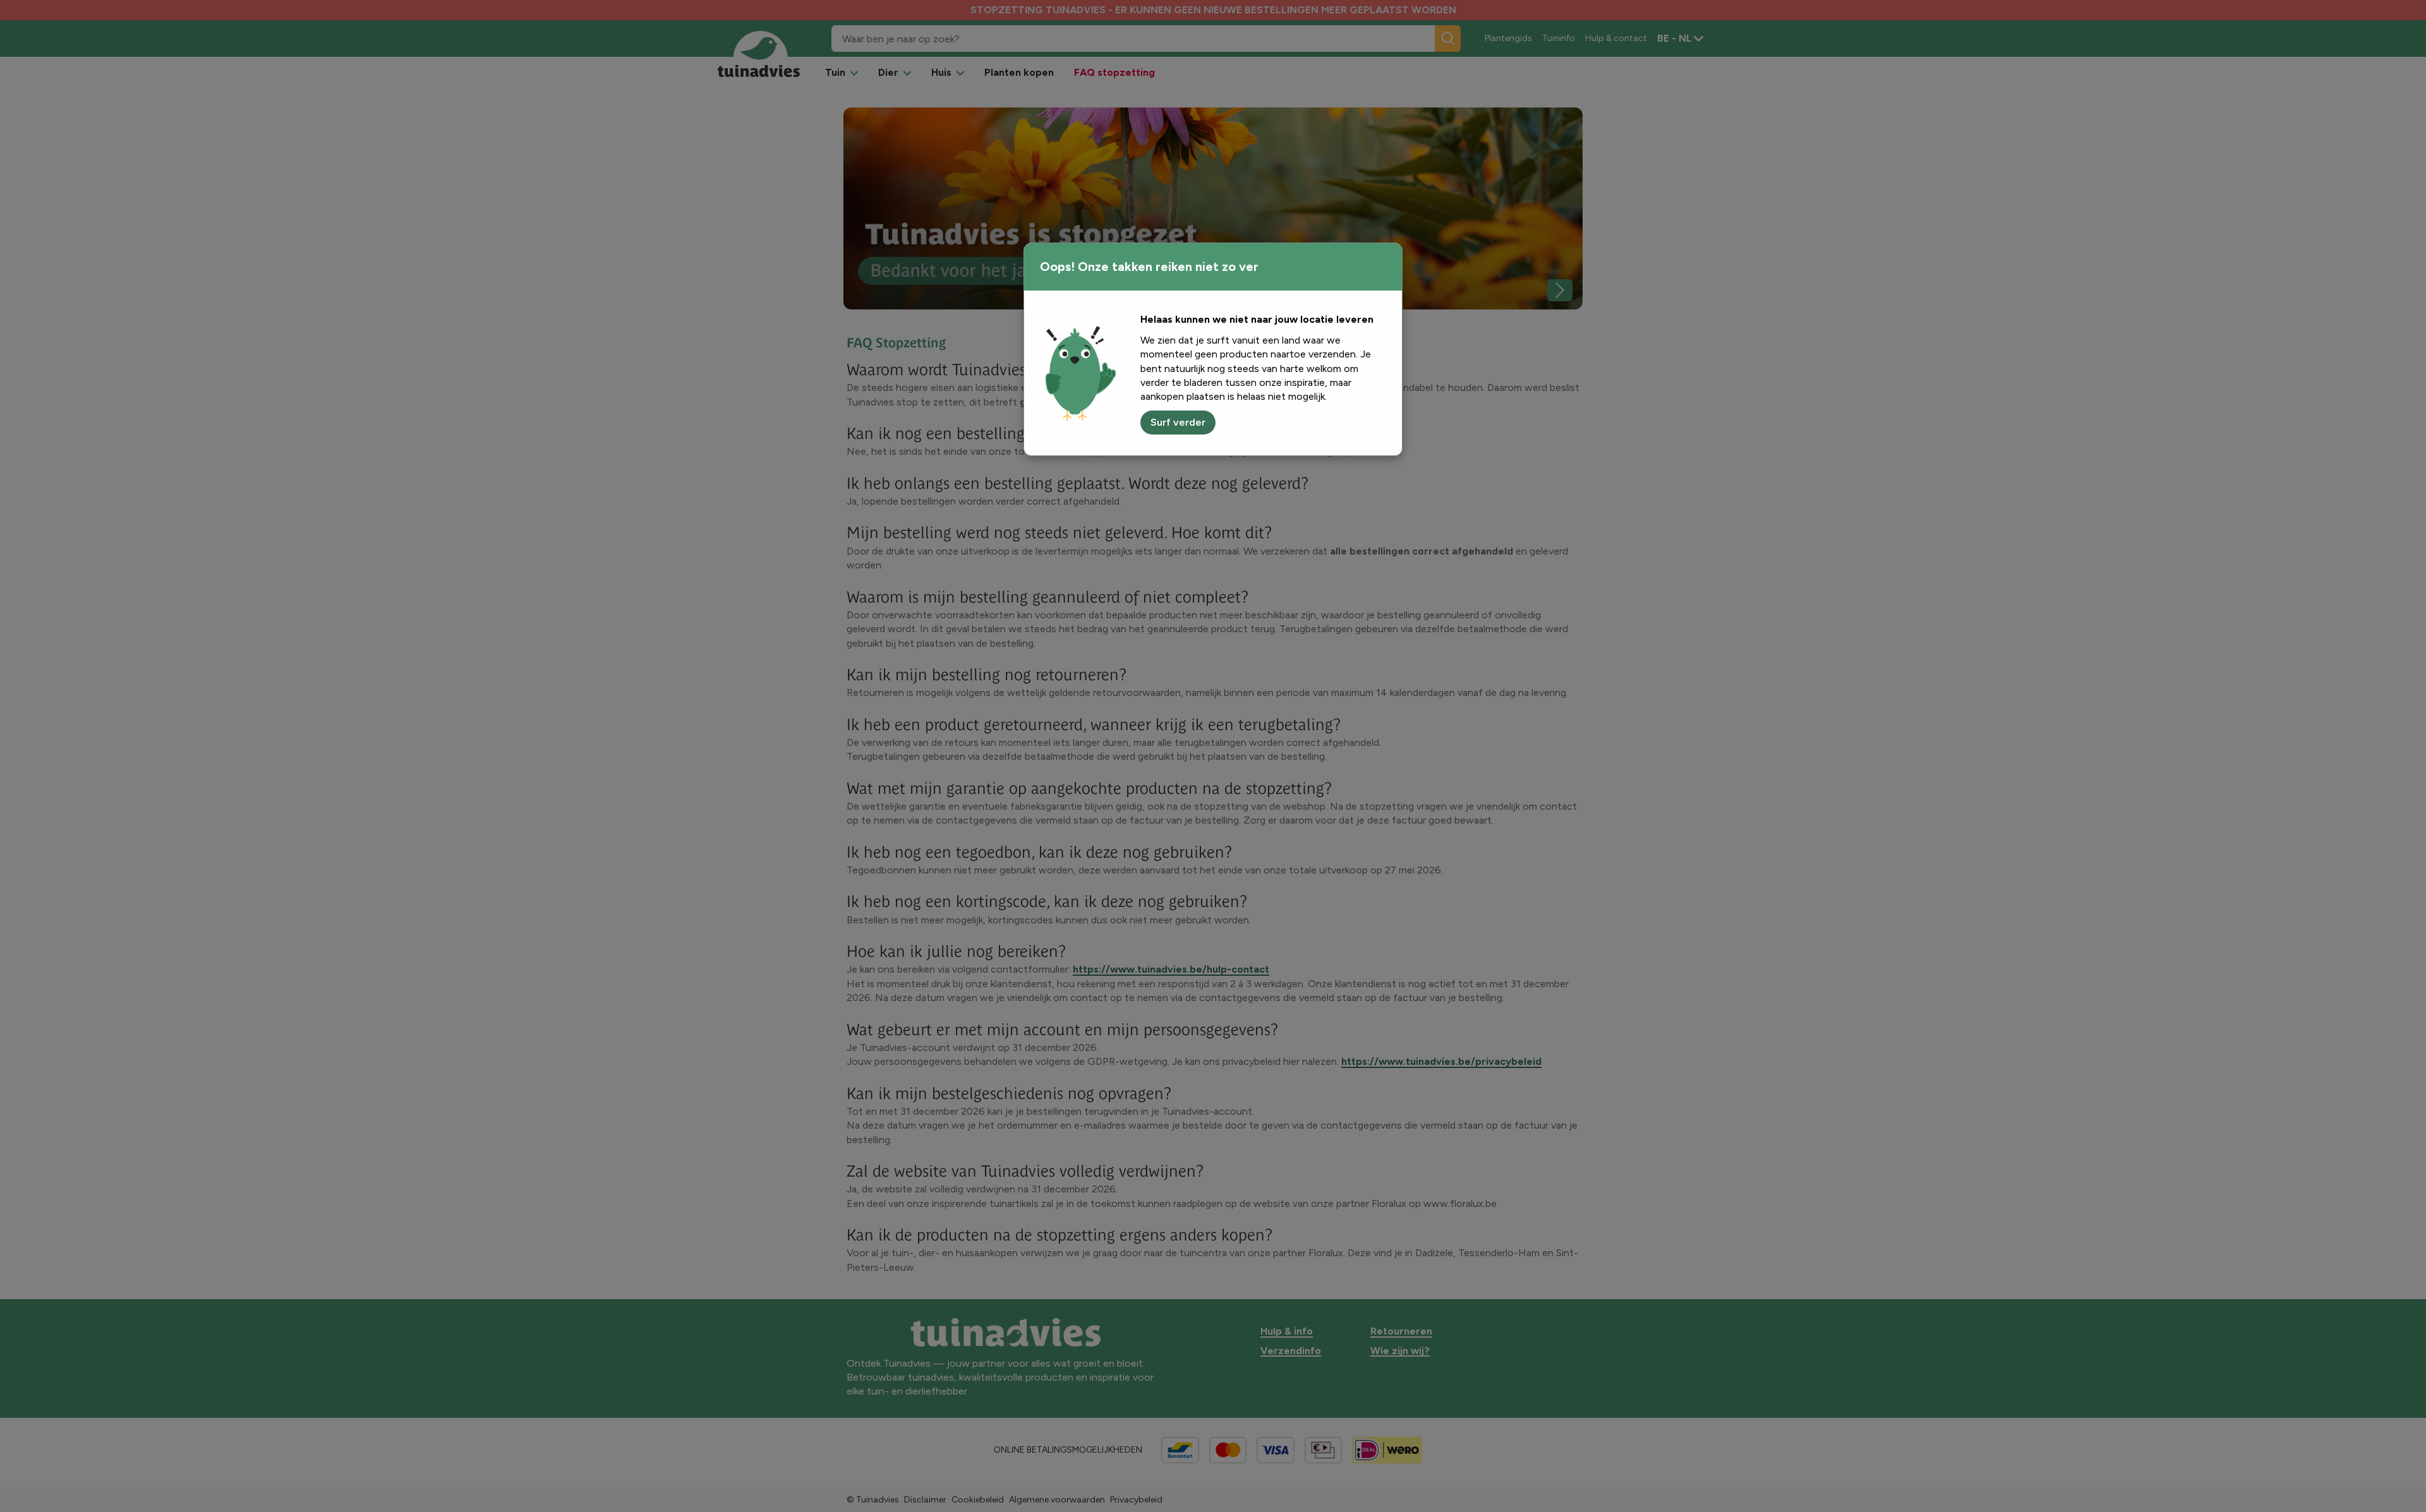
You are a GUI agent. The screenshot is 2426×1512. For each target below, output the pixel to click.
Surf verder (1178, 422)
